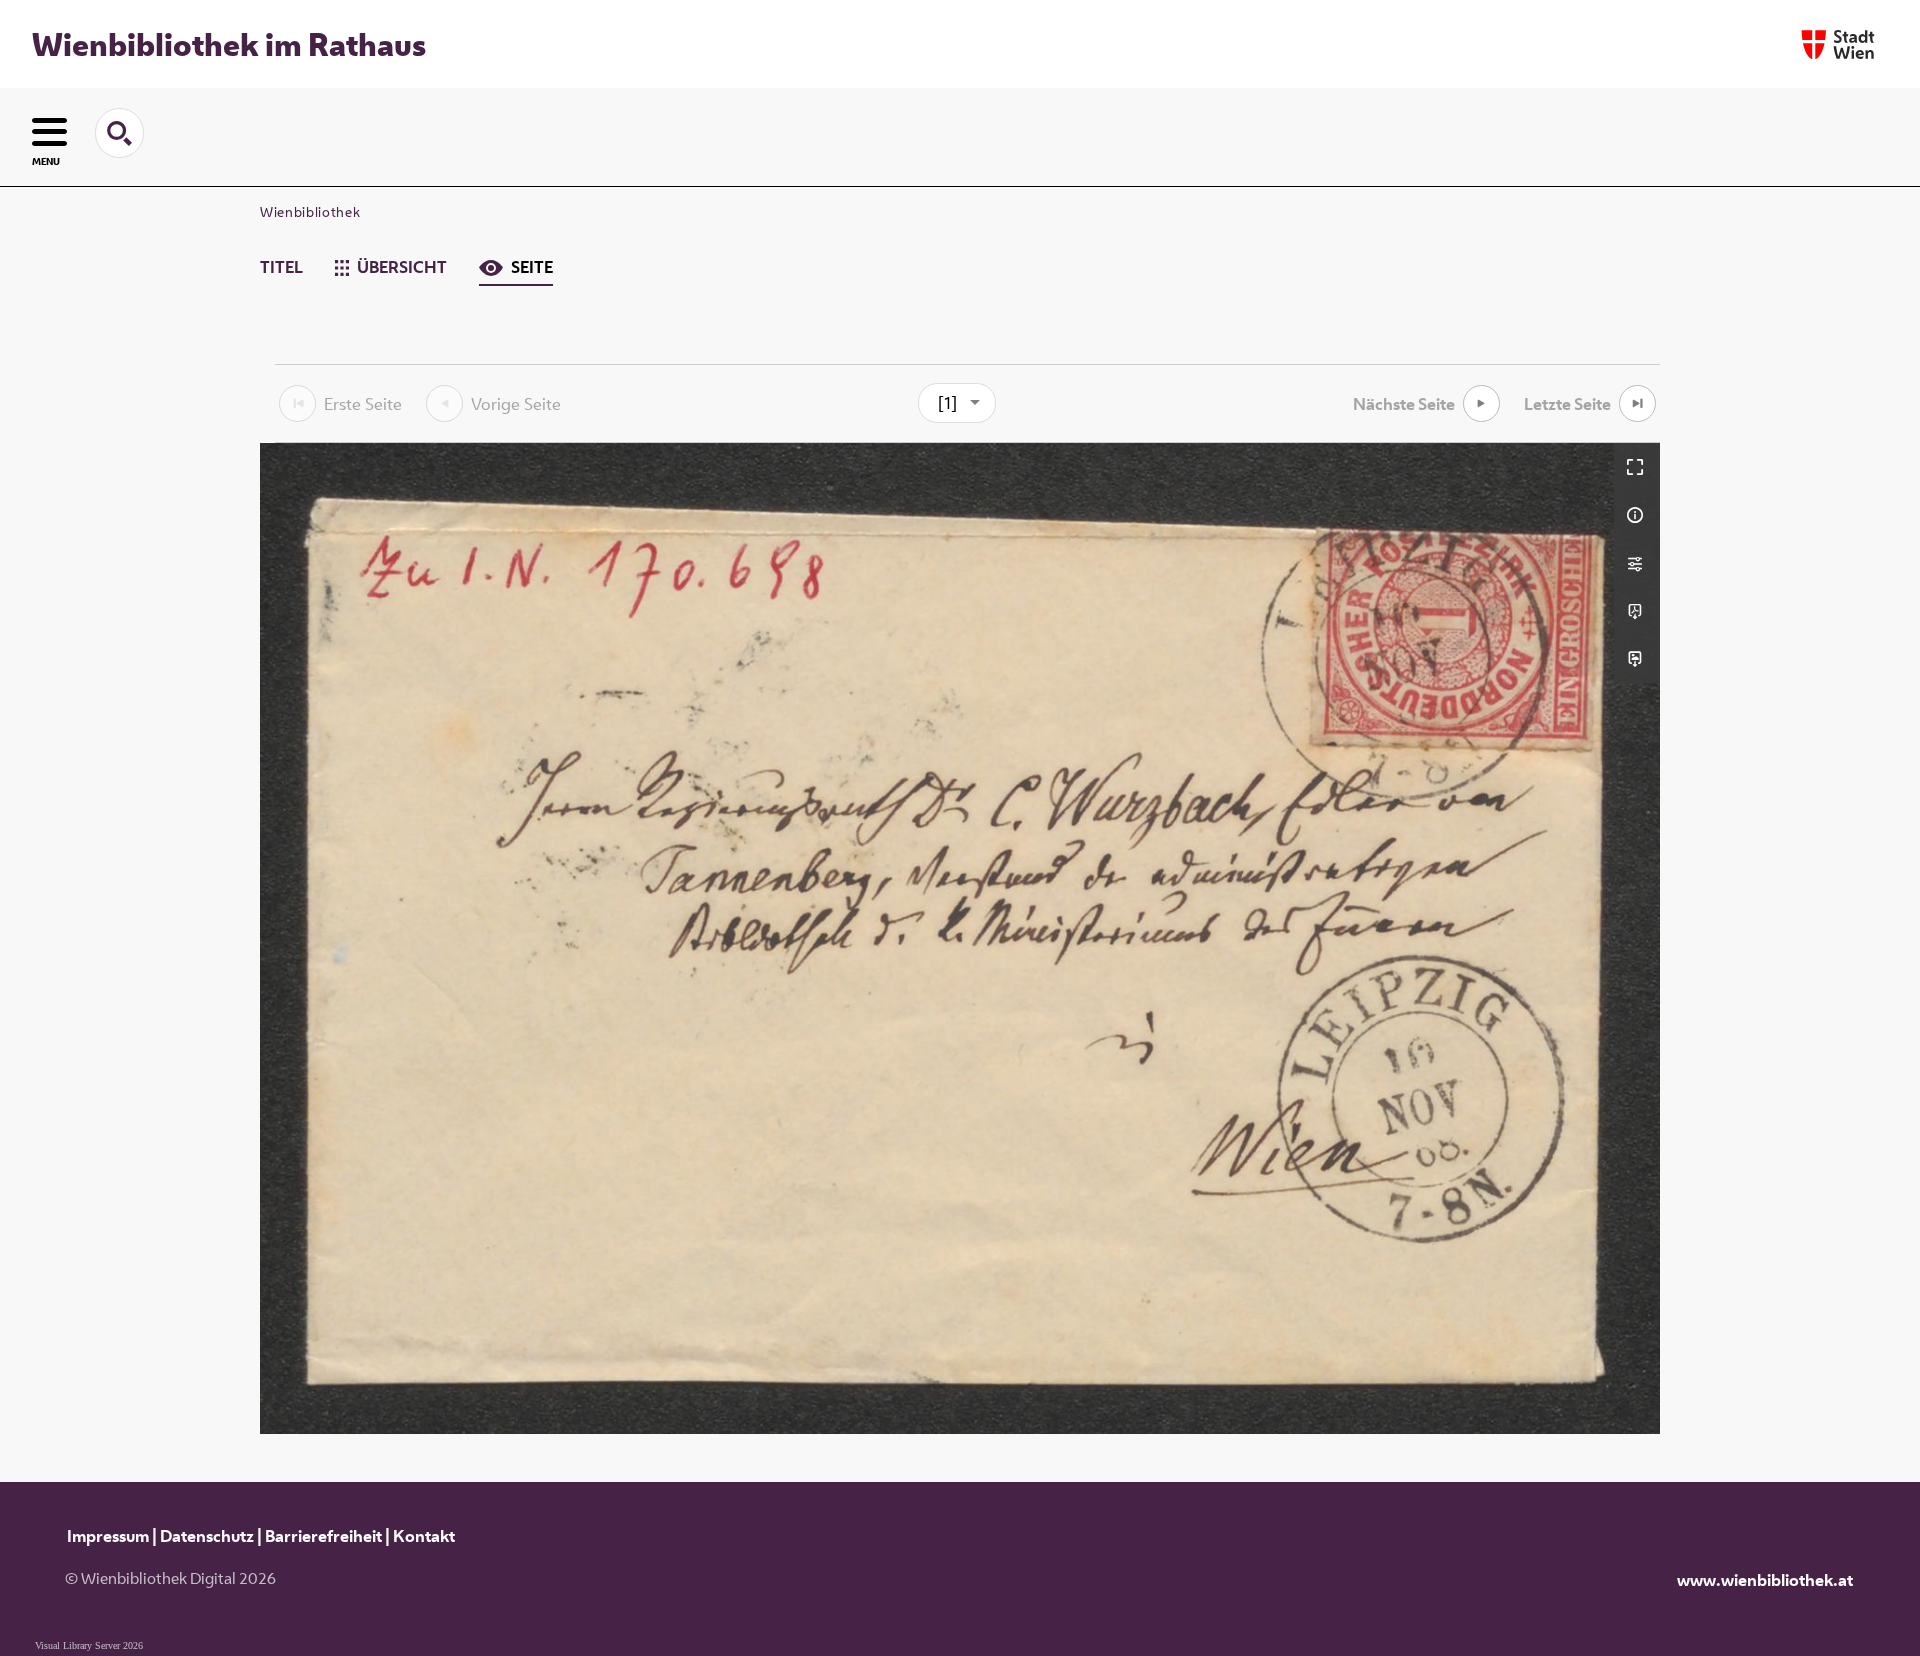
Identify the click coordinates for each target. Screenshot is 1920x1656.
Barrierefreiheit (323, 1536)
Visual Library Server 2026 (89, 1645)
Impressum (108, 1536)
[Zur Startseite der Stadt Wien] (1838, 44)
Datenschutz (207, 1536)
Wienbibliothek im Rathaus (229, 44)
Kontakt (424, 1536)
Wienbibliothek (310, 212)
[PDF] (1637, 611)
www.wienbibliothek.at (1765, 1580)
